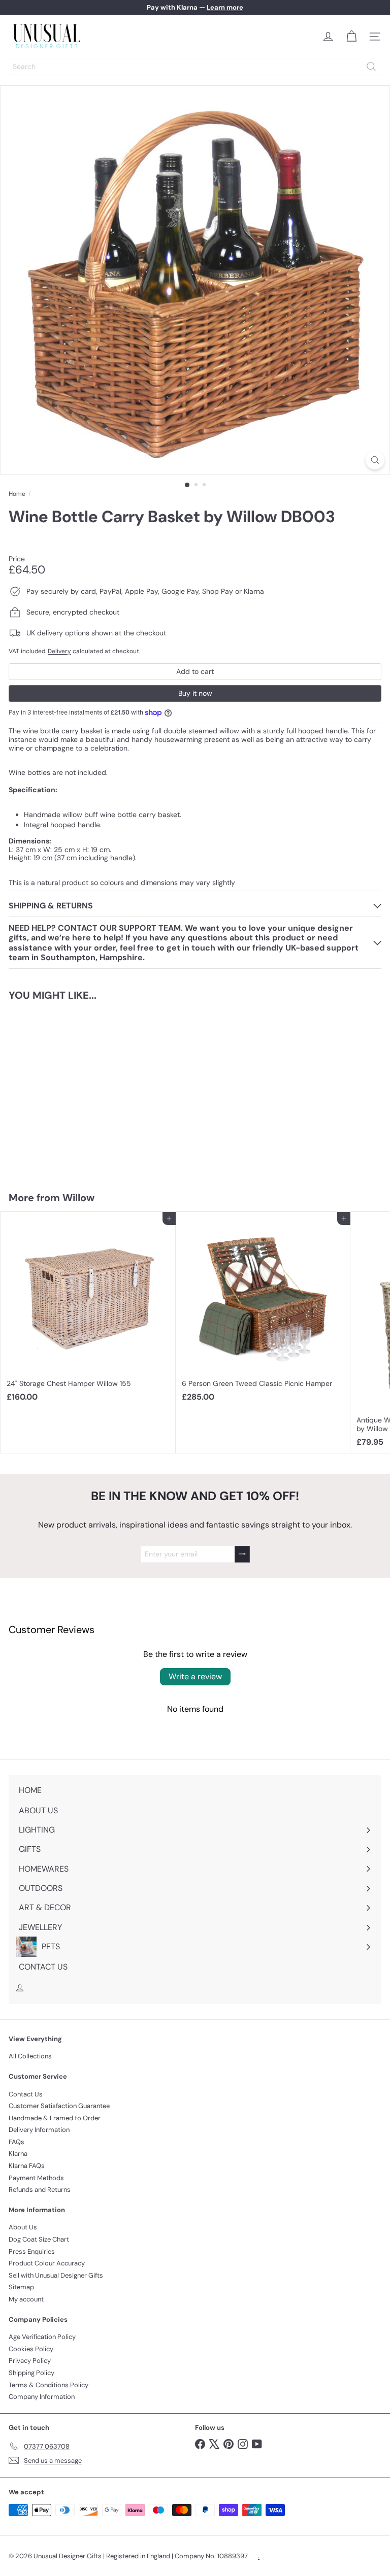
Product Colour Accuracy (47, 2263)
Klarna (18, 2154)
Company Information (42, 2397)
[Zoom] (375, 460)
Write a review (195, 1676)
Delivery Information (39, 2130)
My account (26, 2299)
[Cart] (351, 37)
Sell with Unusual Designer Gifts (56, 2275)
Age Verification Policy (42, 2337)
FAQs (17, 2142)
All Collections (30, 2056)
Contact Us (26, 2094)
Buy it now (195, 693)
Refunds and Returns (40, 2190)
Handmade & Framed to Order (55, 2118)
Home (17, 494)
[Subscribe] (242, 1554)
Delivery (59, 651)
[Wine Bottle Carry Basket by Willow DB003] (64, 1090)
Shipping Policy (31, 2373)
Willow (78, 1198)
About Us (23, 2227)
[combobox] (195, 66)
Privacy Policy (30, 2361)
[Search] (371, 66)
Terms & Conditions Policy (48, 2385)
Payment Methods (36, 2178)
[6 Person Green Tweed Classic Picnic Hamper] (263, 1310)
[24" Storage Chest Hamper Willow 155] (88, 1310)
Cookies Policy (31, 2349)
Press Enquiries (32, 2251)
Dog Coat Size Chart (39, 2239)
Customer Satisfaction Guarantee (59, 2106)
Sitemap (21, 2287)
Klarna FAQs (27, 2166)
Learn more (225, 7)
